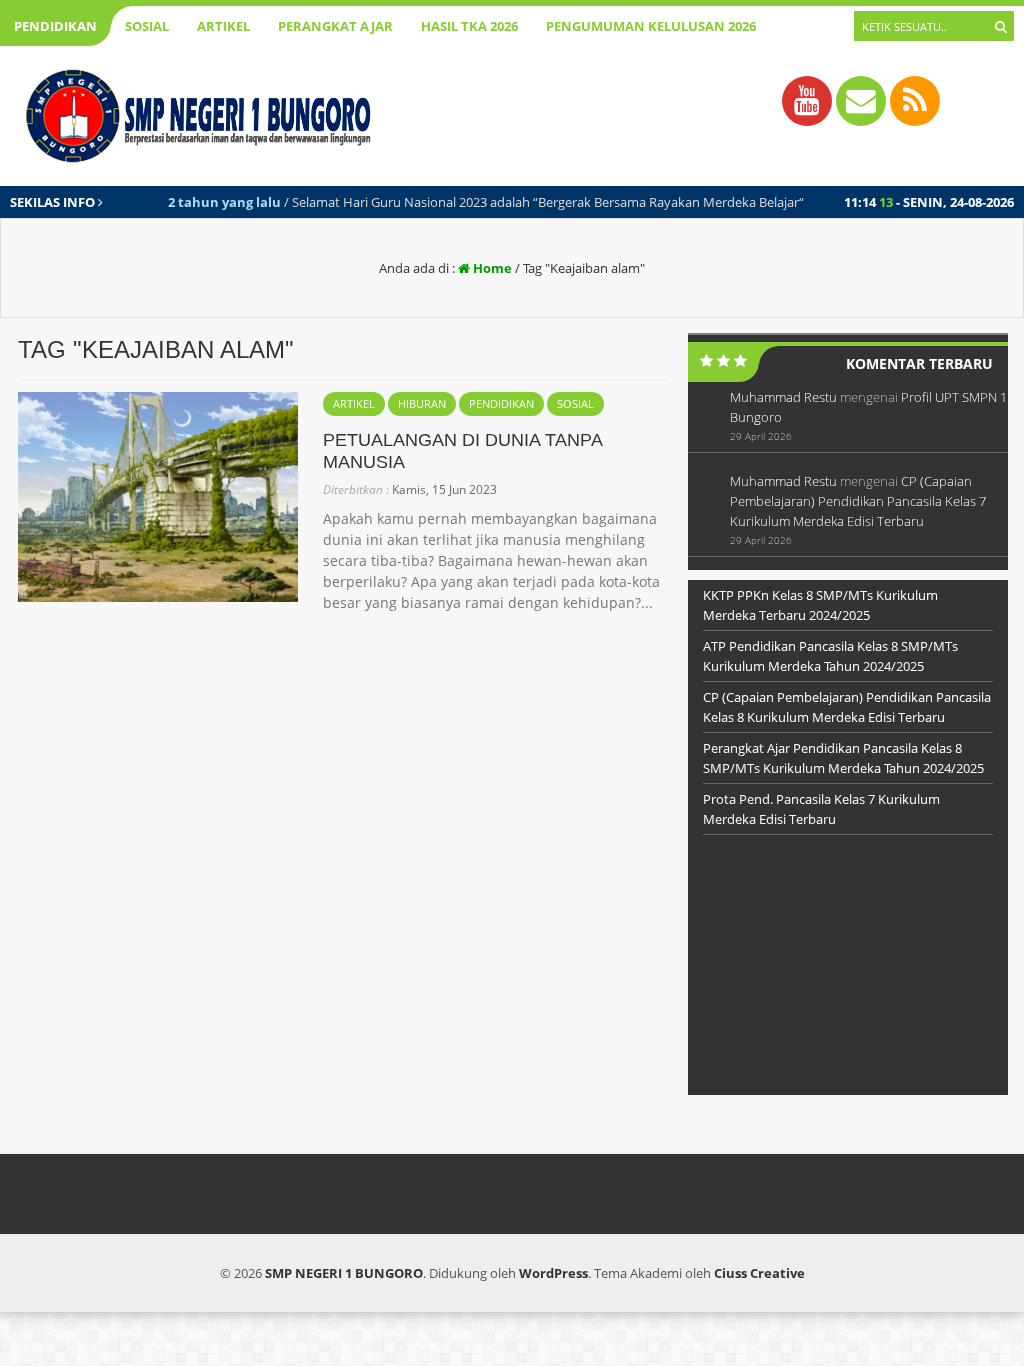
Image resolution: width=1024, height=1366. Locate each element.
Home (491, 268)
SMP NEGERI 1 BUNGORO (344, 1273)
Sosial (147, 26)
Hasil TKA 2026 (469, 26)
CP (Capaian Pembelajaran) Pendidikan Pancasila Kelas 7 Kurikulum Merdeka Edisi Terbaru (858, 501)
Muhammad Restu (783, 397)
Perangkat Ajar (335, 26)
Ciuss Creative (759, 1273)
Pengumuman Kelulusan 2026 (651, 26)
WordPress (553, 1273)
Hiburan (422, 403)
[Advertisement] (848, 970)
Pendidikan (55, 26)
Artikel (223, 26)
